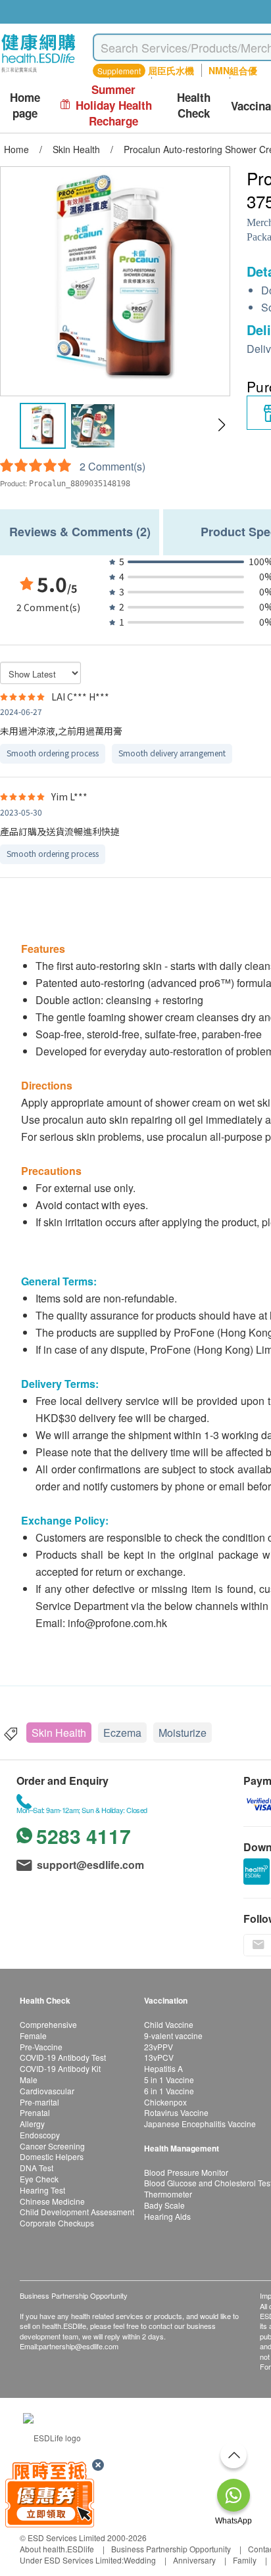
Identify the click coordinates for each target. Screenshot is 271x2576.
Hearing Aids (167, 2216)
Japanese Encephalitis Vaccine (200, 2124)
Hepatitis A (163, 2068)
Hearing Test (42, 2190)
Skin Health (59, 1733)
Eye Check (39, 2179)
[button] (221, 425)
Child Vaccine (169, 2024)
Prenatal (35, 2112)
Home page (25, 105)
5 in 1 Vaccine (169, 2080)
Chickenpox (165, 2102)
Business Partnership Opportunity (171, 2549)
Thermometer (168, 2194)
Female (33, 2035)
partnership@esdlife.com (79, 2346)
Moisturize (183, 1733)
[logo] (38, 73)
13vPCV (159, 2057)
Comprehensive (48, 2024)
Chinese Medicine (52, 2201)
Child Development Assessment (77, 2212)
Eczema (122, 1733)
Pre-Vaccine (41, 2047)
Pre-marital (39, 2102)
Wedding (140, 2560)
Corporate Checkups (57, 2223)
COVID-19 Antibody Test (63, 2057)
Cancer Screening (52, 2146)
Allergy (32, 2124)
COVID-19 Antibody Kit (60, 2068)
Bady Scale (164, 2205)
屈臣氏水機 (171, 70)
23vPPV (159, 2047)
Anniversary (194, 2560)
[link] (52, 2436)
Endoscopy (40, 2135)
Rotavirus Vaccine (176, 2112)
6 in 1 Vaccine (169, 2091)
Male (29, 2080)
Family (245, 2560)
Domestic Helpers (52, 2156)
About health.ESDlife (57, 2549)
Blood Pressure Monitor (186, 2172)
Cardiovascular (47, 2091)
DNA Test (37, 2168)
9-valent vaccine (173, 2035)
